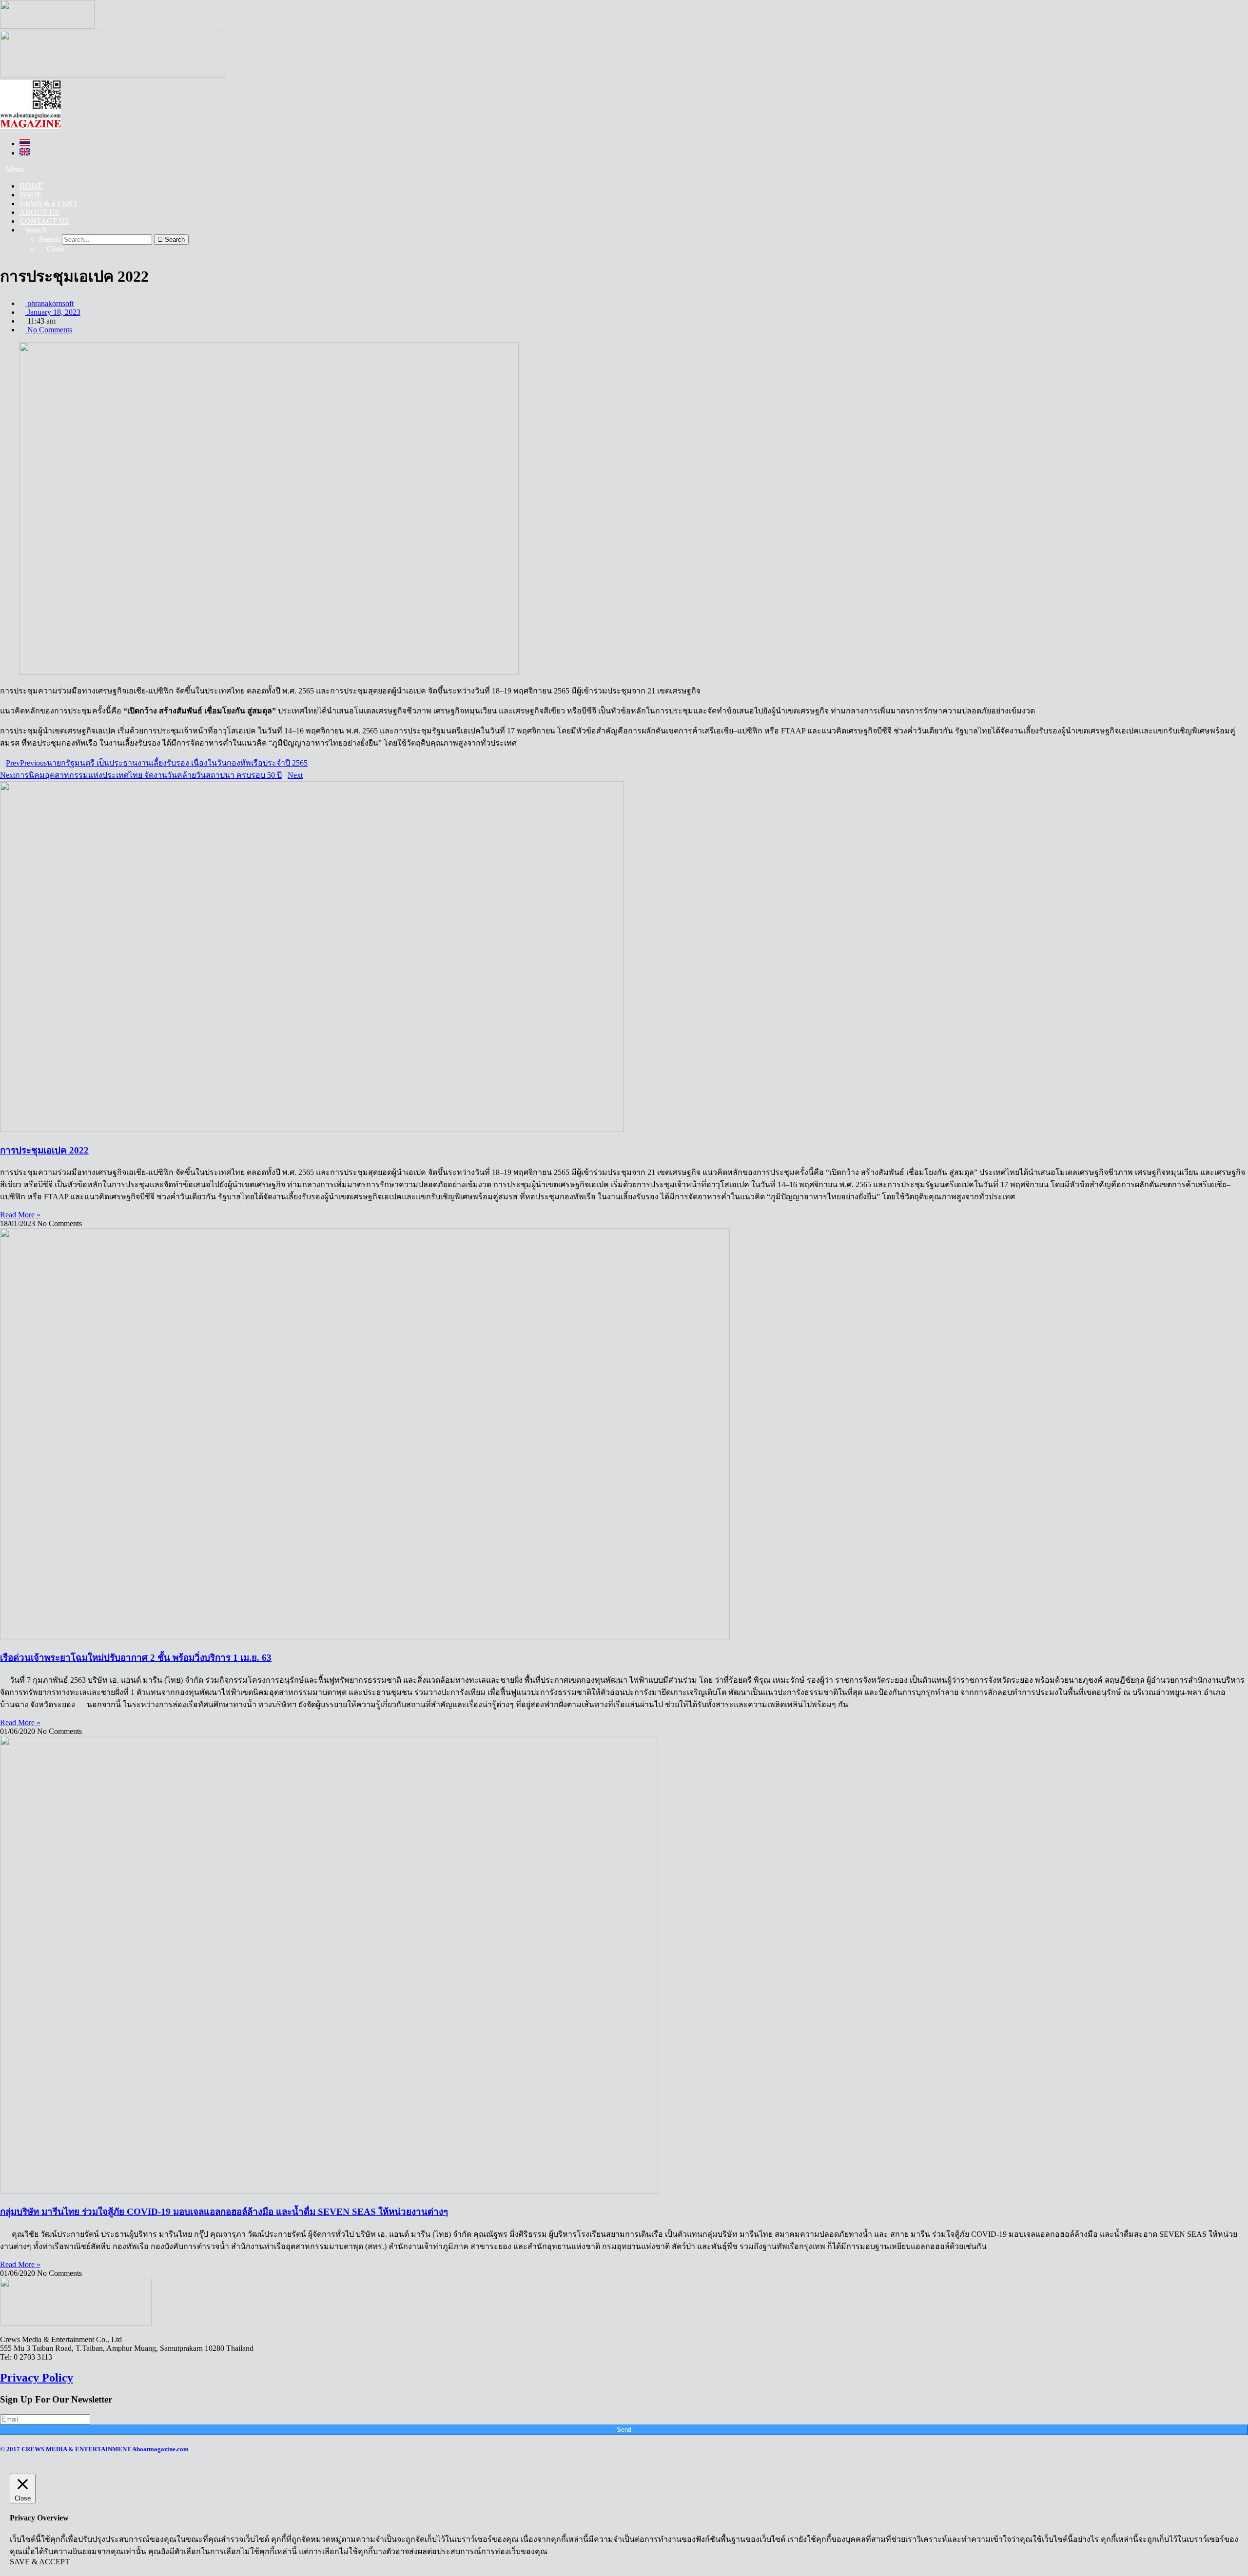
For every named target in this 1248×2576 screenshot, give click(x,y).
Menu (15, 169)
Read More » (20, 1215)
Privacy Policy (37, 2378)
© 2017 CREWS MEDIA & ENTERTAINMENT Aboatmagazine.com (94, 2449)
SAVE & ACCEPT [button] (40, 2562)
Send (624, 2430)
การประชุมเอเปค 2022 (44, 1150)
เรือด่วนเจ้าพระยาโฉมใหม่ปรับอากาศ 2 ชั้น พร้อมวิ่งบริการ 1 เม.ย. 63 (136, 1658)
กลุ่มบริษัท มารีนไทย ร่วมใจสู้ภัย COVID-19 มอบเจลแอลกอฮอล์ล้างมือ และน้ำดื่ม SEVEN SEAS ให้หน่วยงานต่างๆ (224, 2212)
